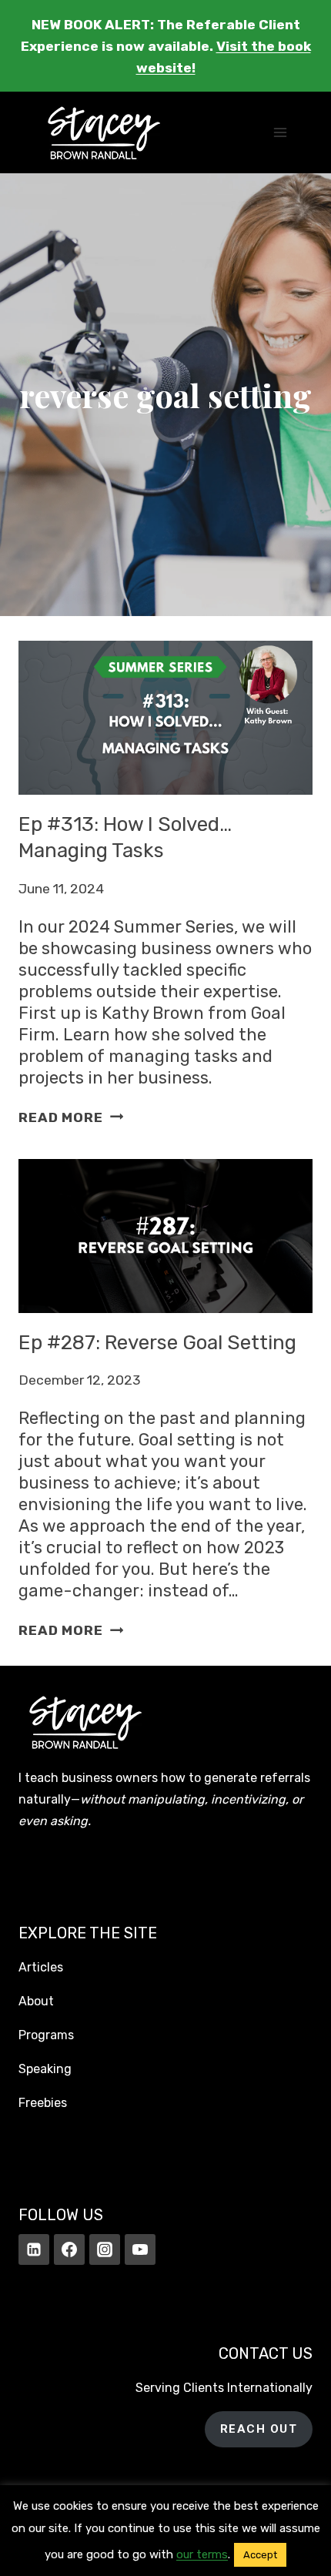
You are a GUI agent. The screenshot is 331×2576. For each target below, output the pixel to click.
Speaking (45, 2069)
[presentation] (165, 718)
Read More (71, 1117)
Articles (41, 1967)
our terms (202, 2554)
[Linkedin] (34, 2249)
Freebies (43, 2103)
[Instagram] (105, 2249)
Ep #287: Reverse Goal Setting (157, 1343)
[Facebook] (69, 2249)
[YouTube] (140, 2249)
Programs (46, 2035)
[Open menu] (280, 133)
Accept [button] (260, 2555)
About (36, 2001)
